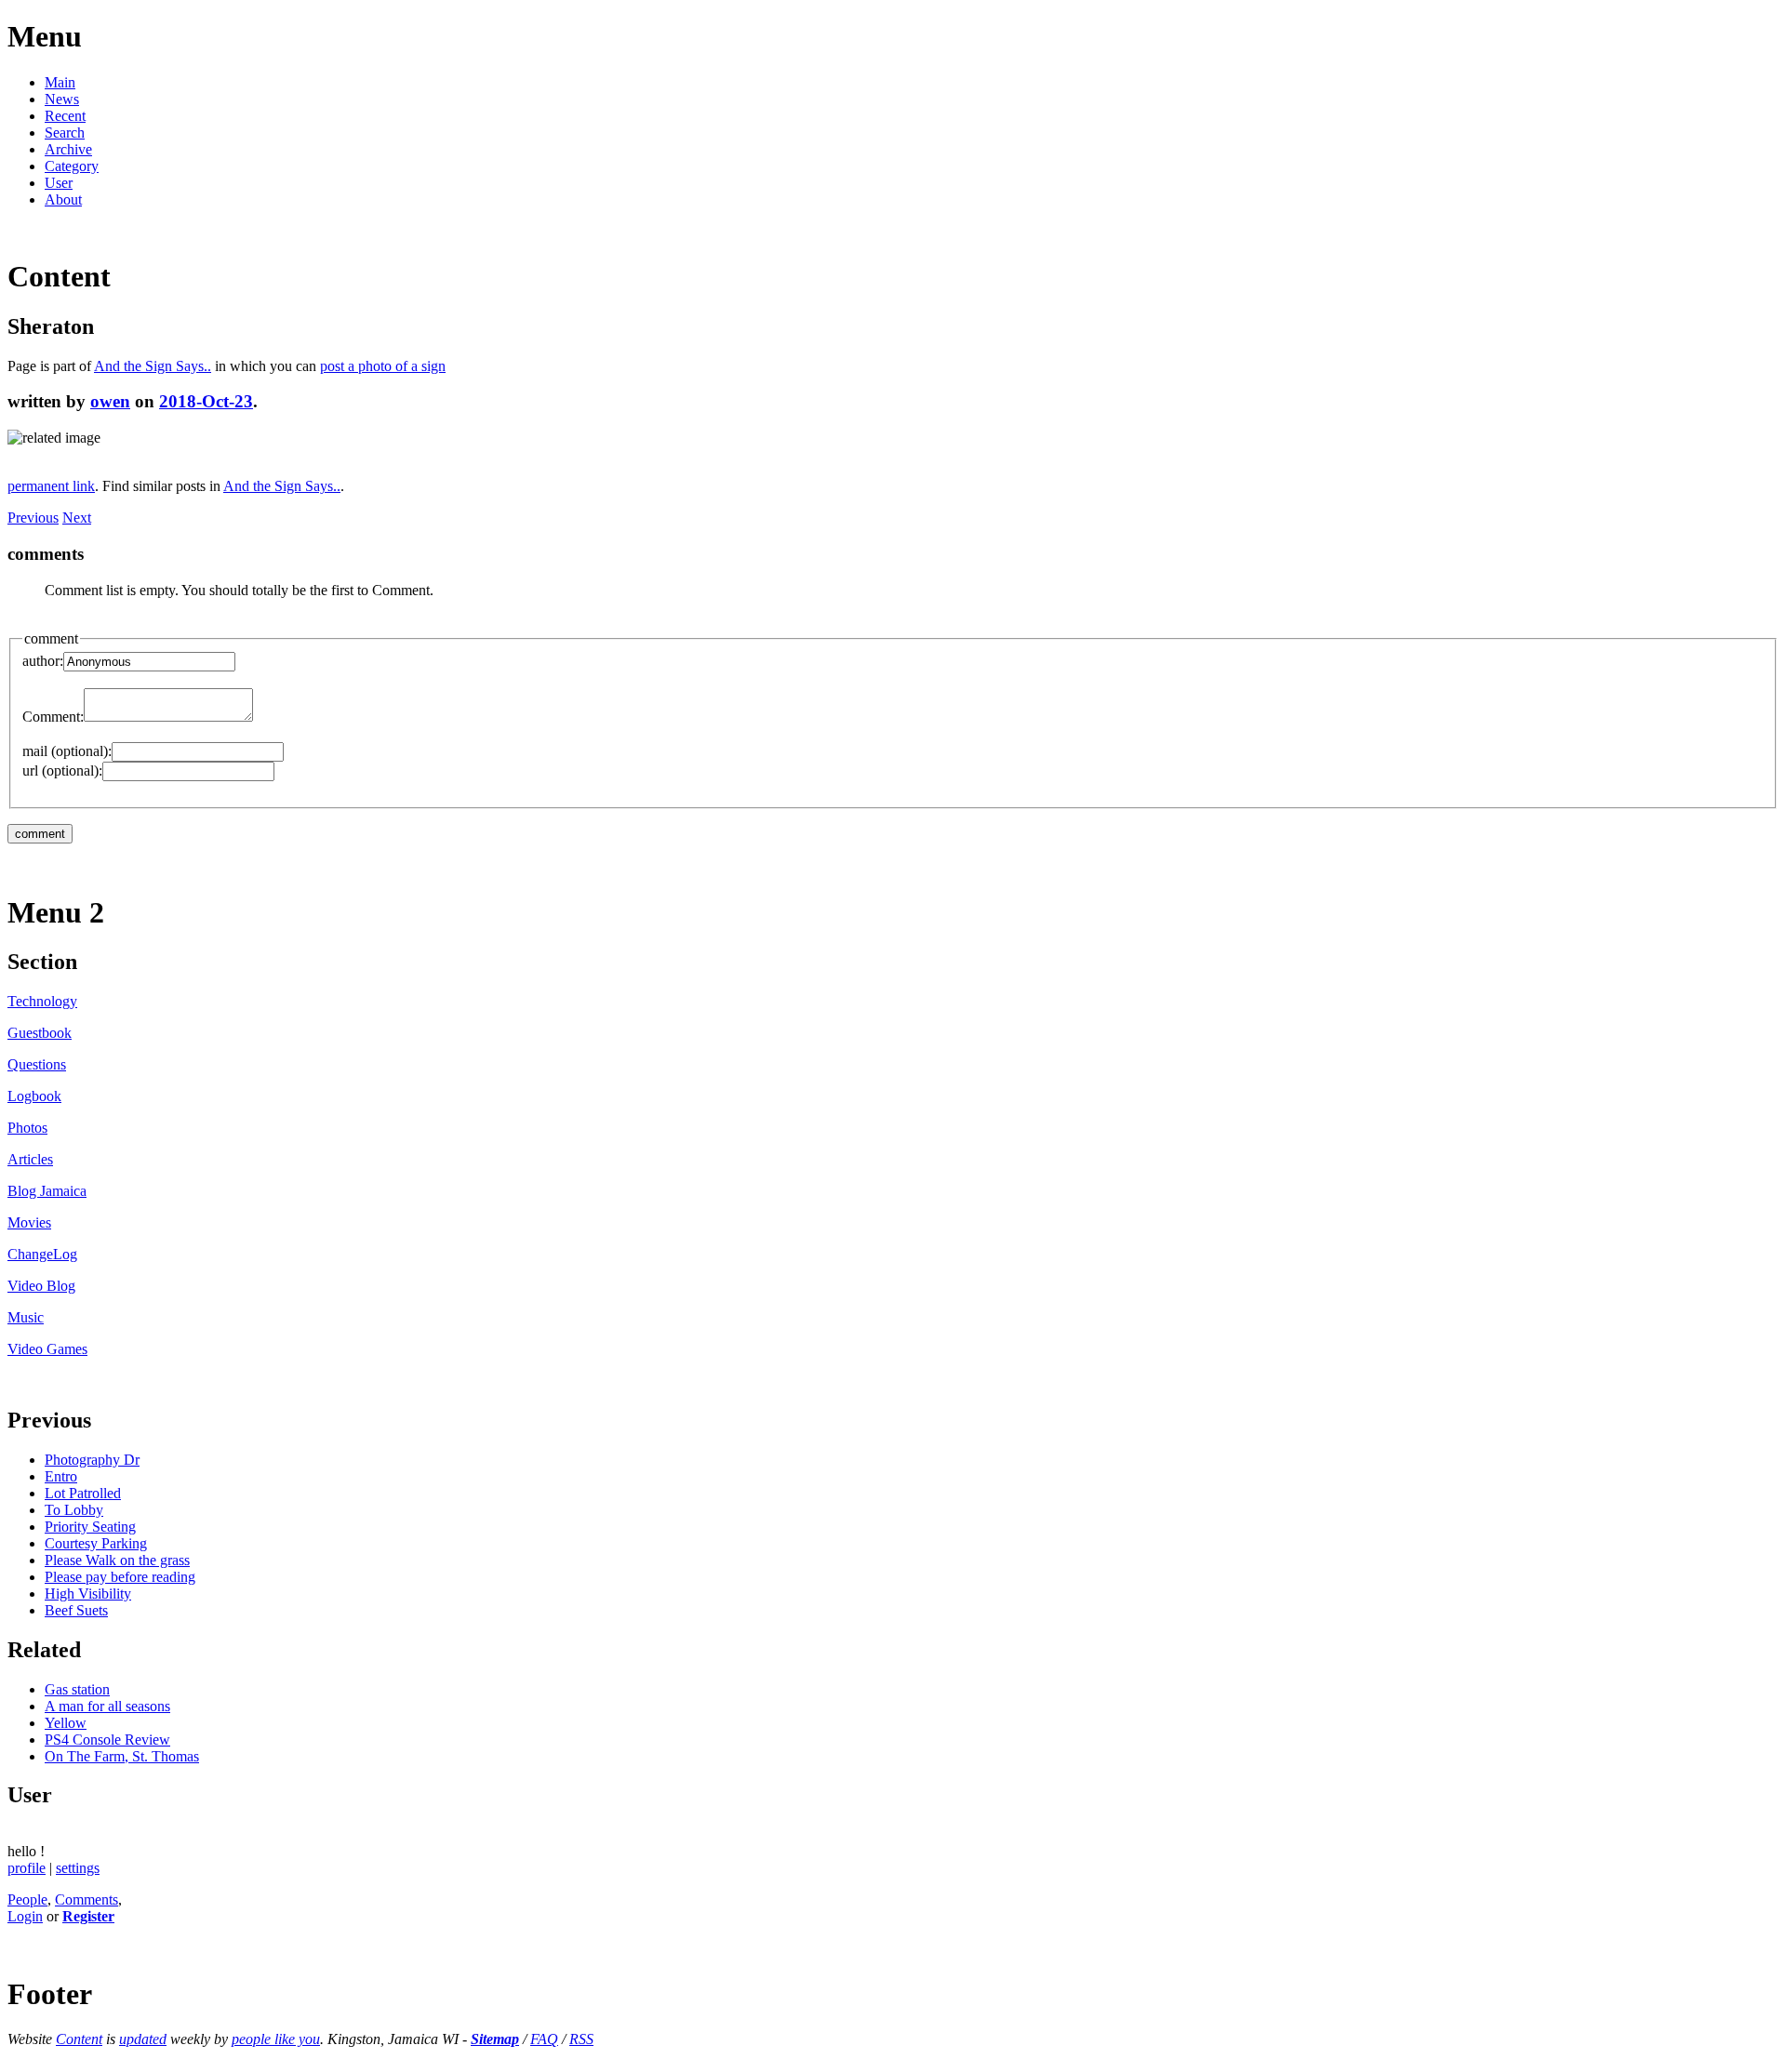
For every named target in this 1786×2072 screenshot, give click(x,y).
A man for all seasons (107, 1706)
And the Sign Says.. (153, 366)
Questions (37, 1064)
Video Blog (41, 1286)
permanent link (51, 486)
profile (27, 1868)
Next (77, 518)
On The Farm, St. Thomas (122, 1756)
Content (79, 2039)
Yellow (66, 1723)
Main (60, 82)
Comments (87, 1899)
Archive (68, 149)
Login (25, 1916)
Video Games (47, 1349)
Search (65, 133)
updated (143, 2039)
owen (110, 401)
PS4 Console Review (107, 1740)
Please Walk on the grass (117, 1560)
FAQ (544, 2039)
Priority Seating (90, 1527)
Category (72, 166)
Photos (27, 1128)
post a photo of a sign (383, 366)
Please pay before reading (120, 1577)
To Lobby (74, 1510)
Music (26, 1317)
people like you (276, 2039)
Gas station (77, 1689)
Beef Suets (76, 1610)
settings (78, 1868)
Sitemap (495, 2039)
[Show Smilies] (262, 717)
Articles (30, 1159)
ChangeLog (42, 1254)
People (27, 1899)
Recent (65, 116)
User (59, 183)
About (63, 199)
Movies (29, 1222)
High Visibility (88, 1594)
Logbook (34, 1096)
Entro (61, 1476)
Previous (33, 518)
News (62, 99)
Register (88, 1916)
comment (51, 638)
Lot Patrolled (83, 1493)
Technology (42, 1001)
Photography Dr (92, 1460)
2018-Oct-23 (206, 401)
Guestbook (40, 1033)
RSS (581, 2039)
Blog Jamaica (47, 1191)
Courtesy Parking (96, 1543)
